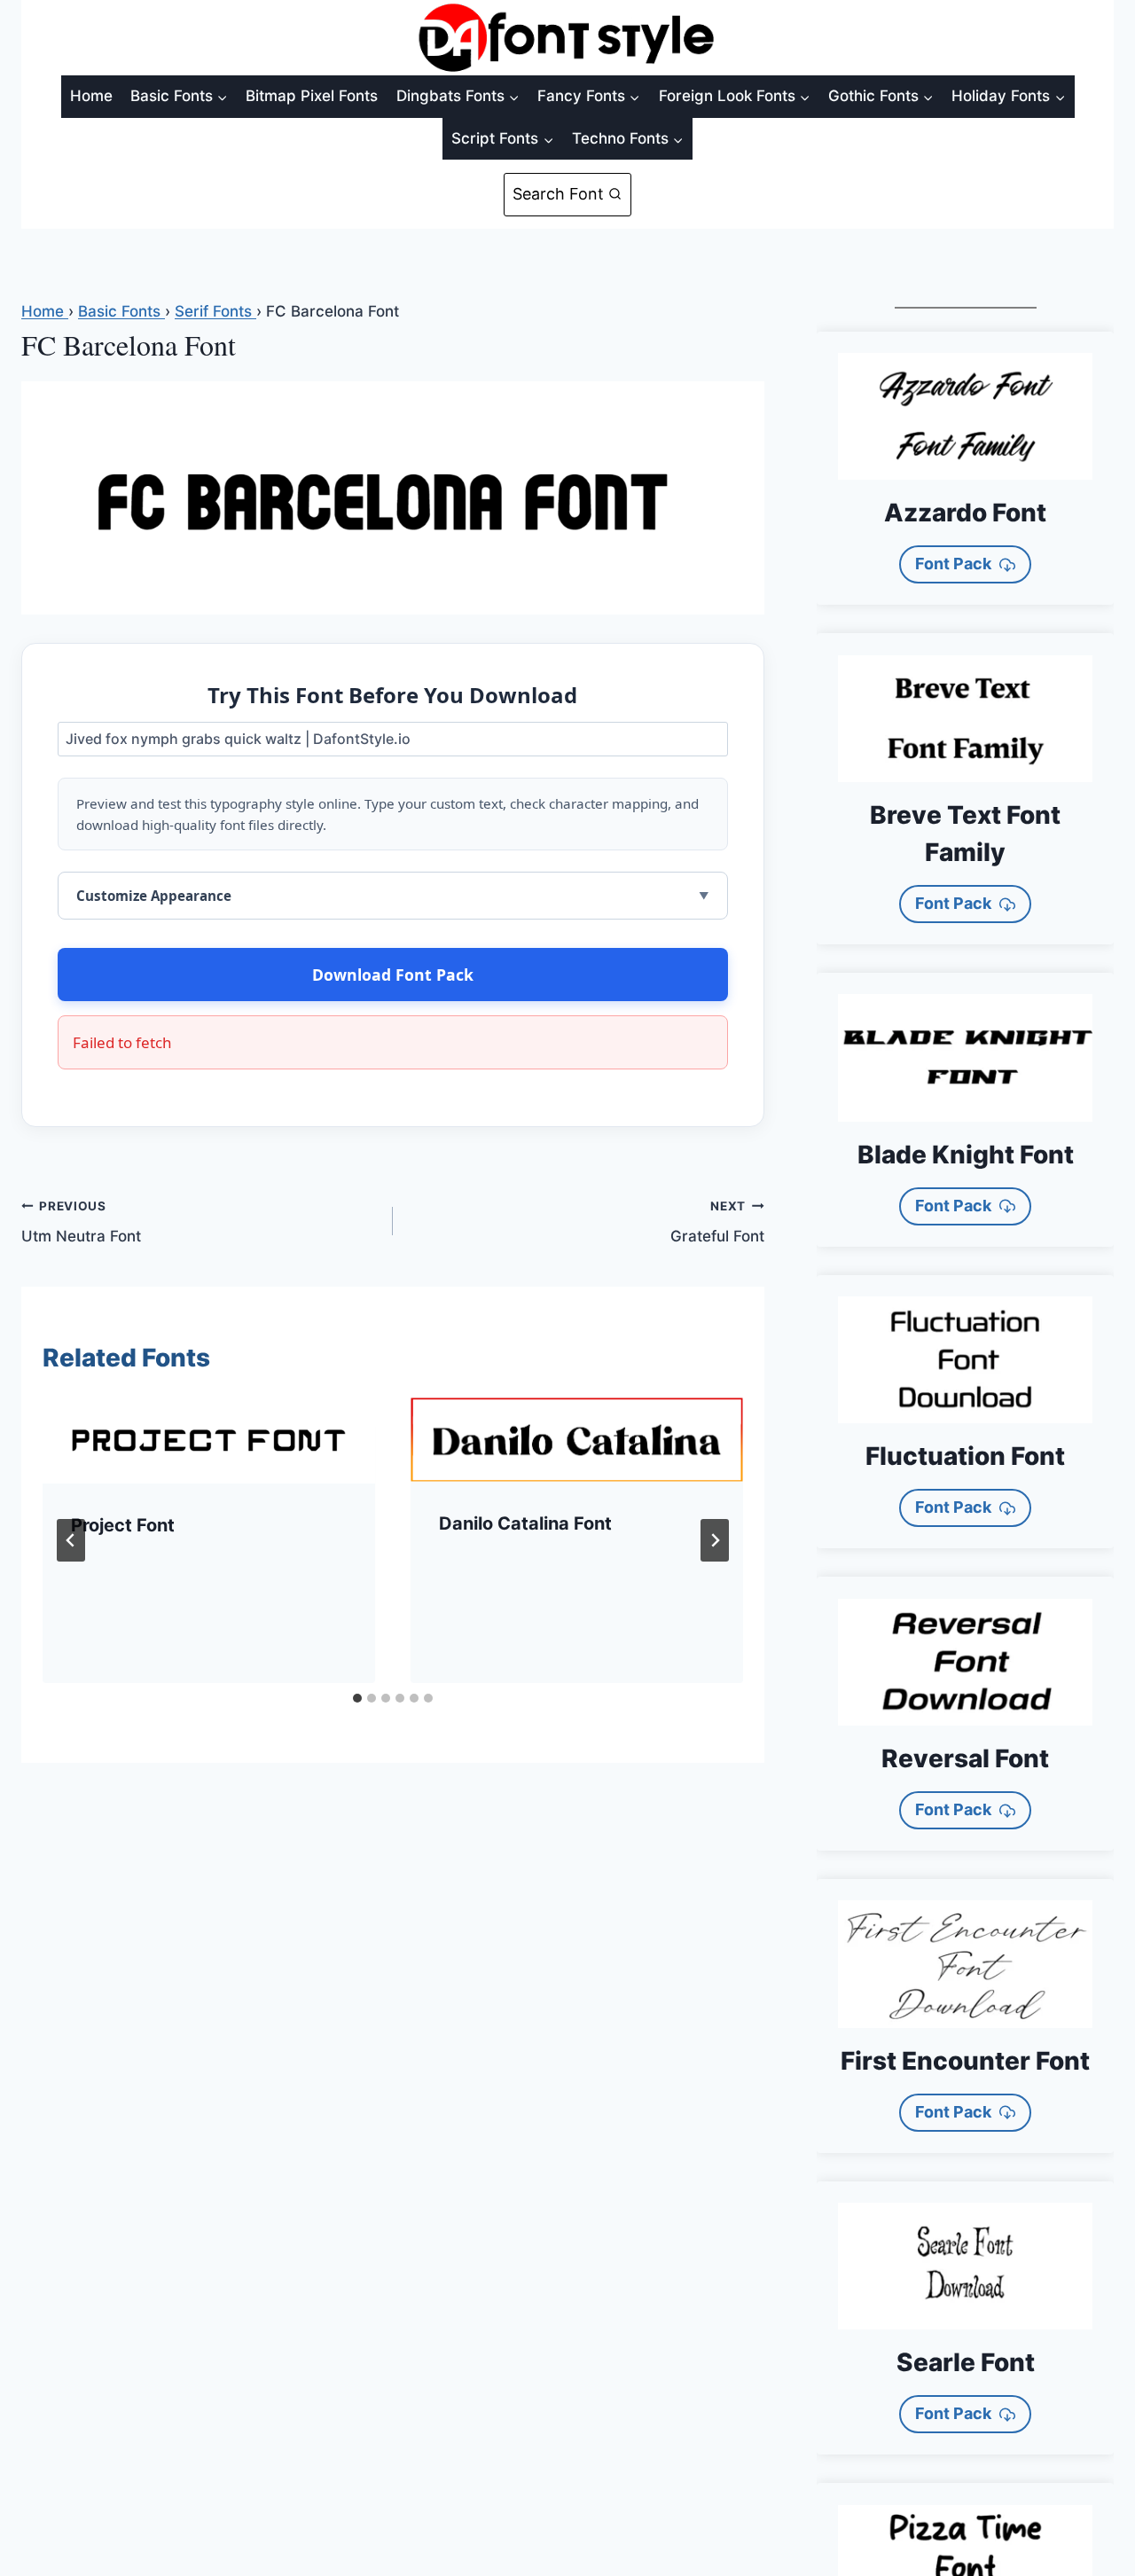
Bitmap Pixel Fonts (312, 96)
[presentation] (209, 1441)
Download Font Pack (393, 975)
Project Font (123, 1525)
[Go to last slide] (71, 1540)
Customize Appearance (154, 896)
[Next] (715, 1540)
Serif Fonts (215, 311)
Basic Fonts (121, 311)
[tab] (357, 1698)
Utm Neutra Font (81, 1222)
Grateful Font (717, 1222)
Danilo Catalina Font (525, 1523)
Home (91, 96)
